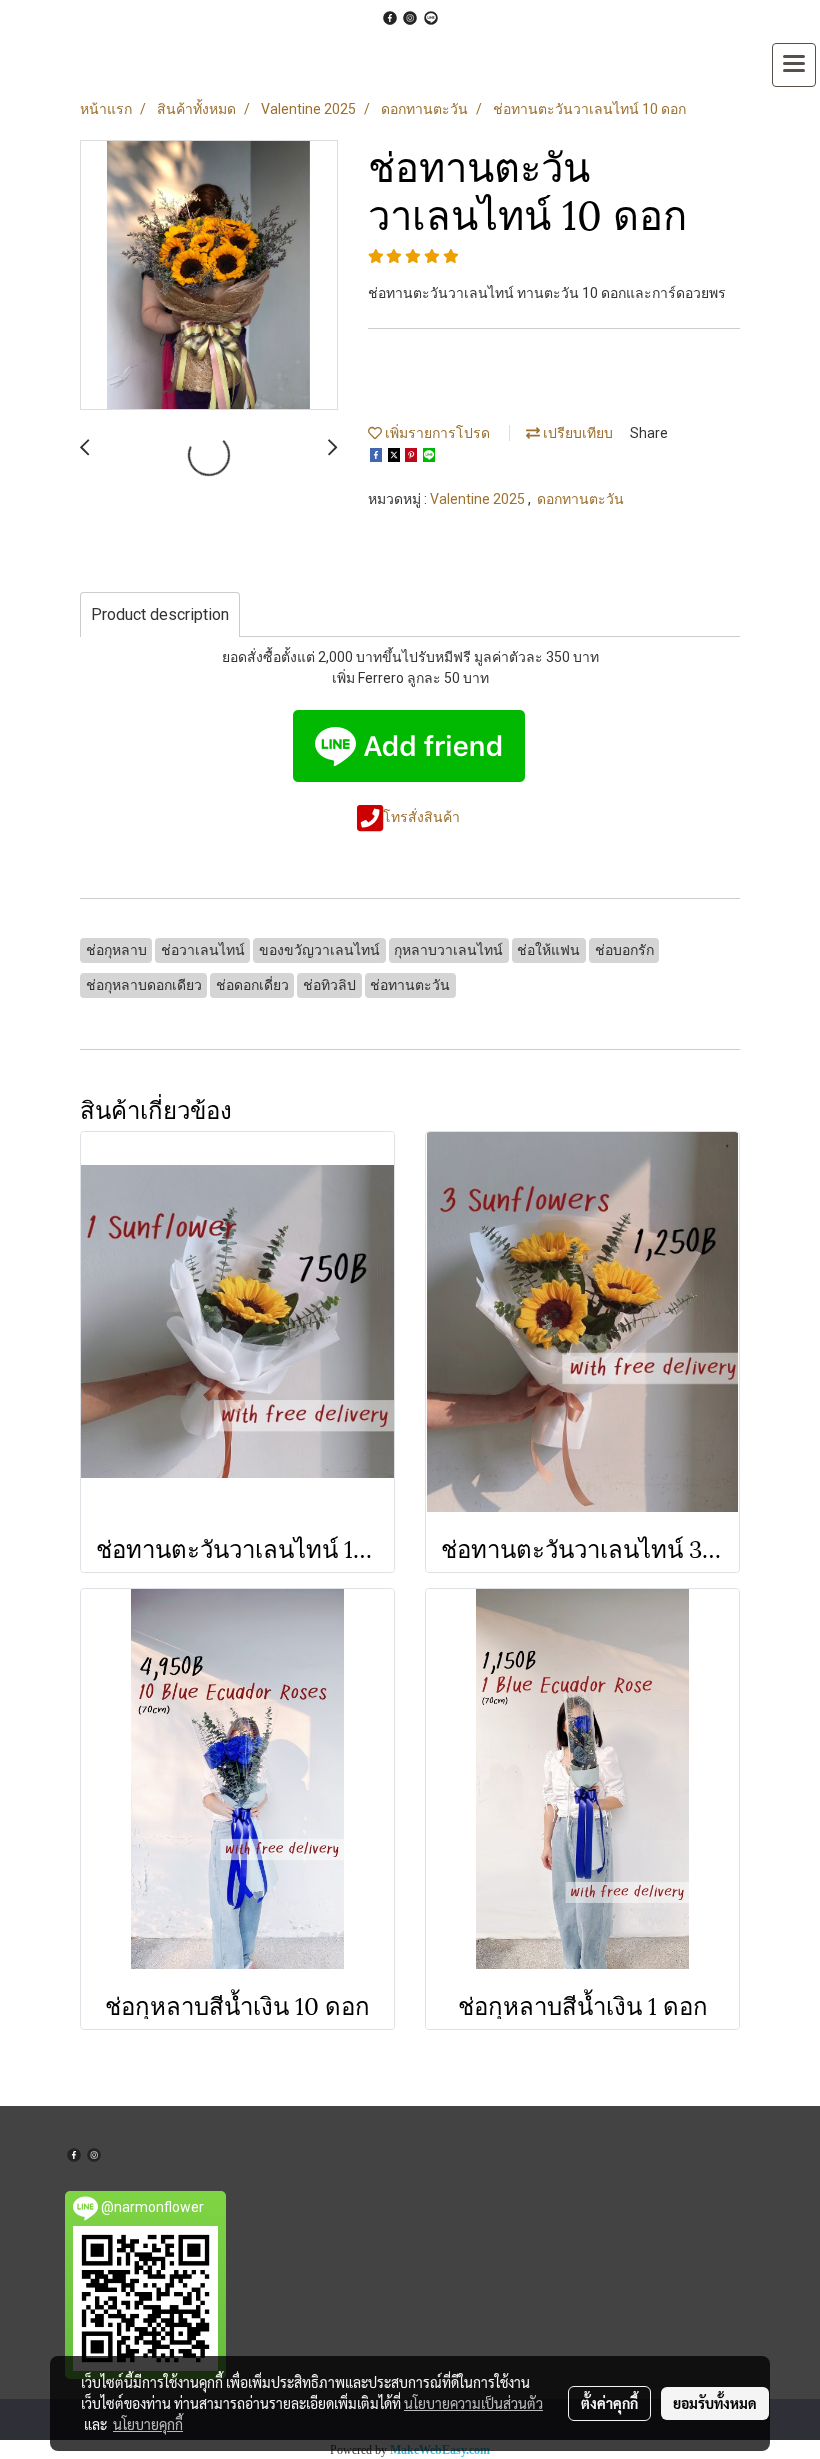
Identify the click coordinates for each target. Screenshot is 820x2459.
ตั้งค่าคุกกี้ (609, 2403)
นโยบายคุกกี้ (148, 2424)
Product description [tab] (160, 614)
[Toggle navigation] (794, 65)
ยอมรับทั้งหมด (715, 2403)
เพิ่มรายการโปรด (436, 433)
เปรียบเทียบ (576, 433)
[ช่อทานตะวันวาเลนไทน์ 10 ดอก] (209, 276)
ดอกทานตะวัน (580, 499)
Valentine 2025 (479, 499)
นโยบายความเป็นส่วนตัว (473, 2403)
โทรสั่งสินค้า (423, 817)
